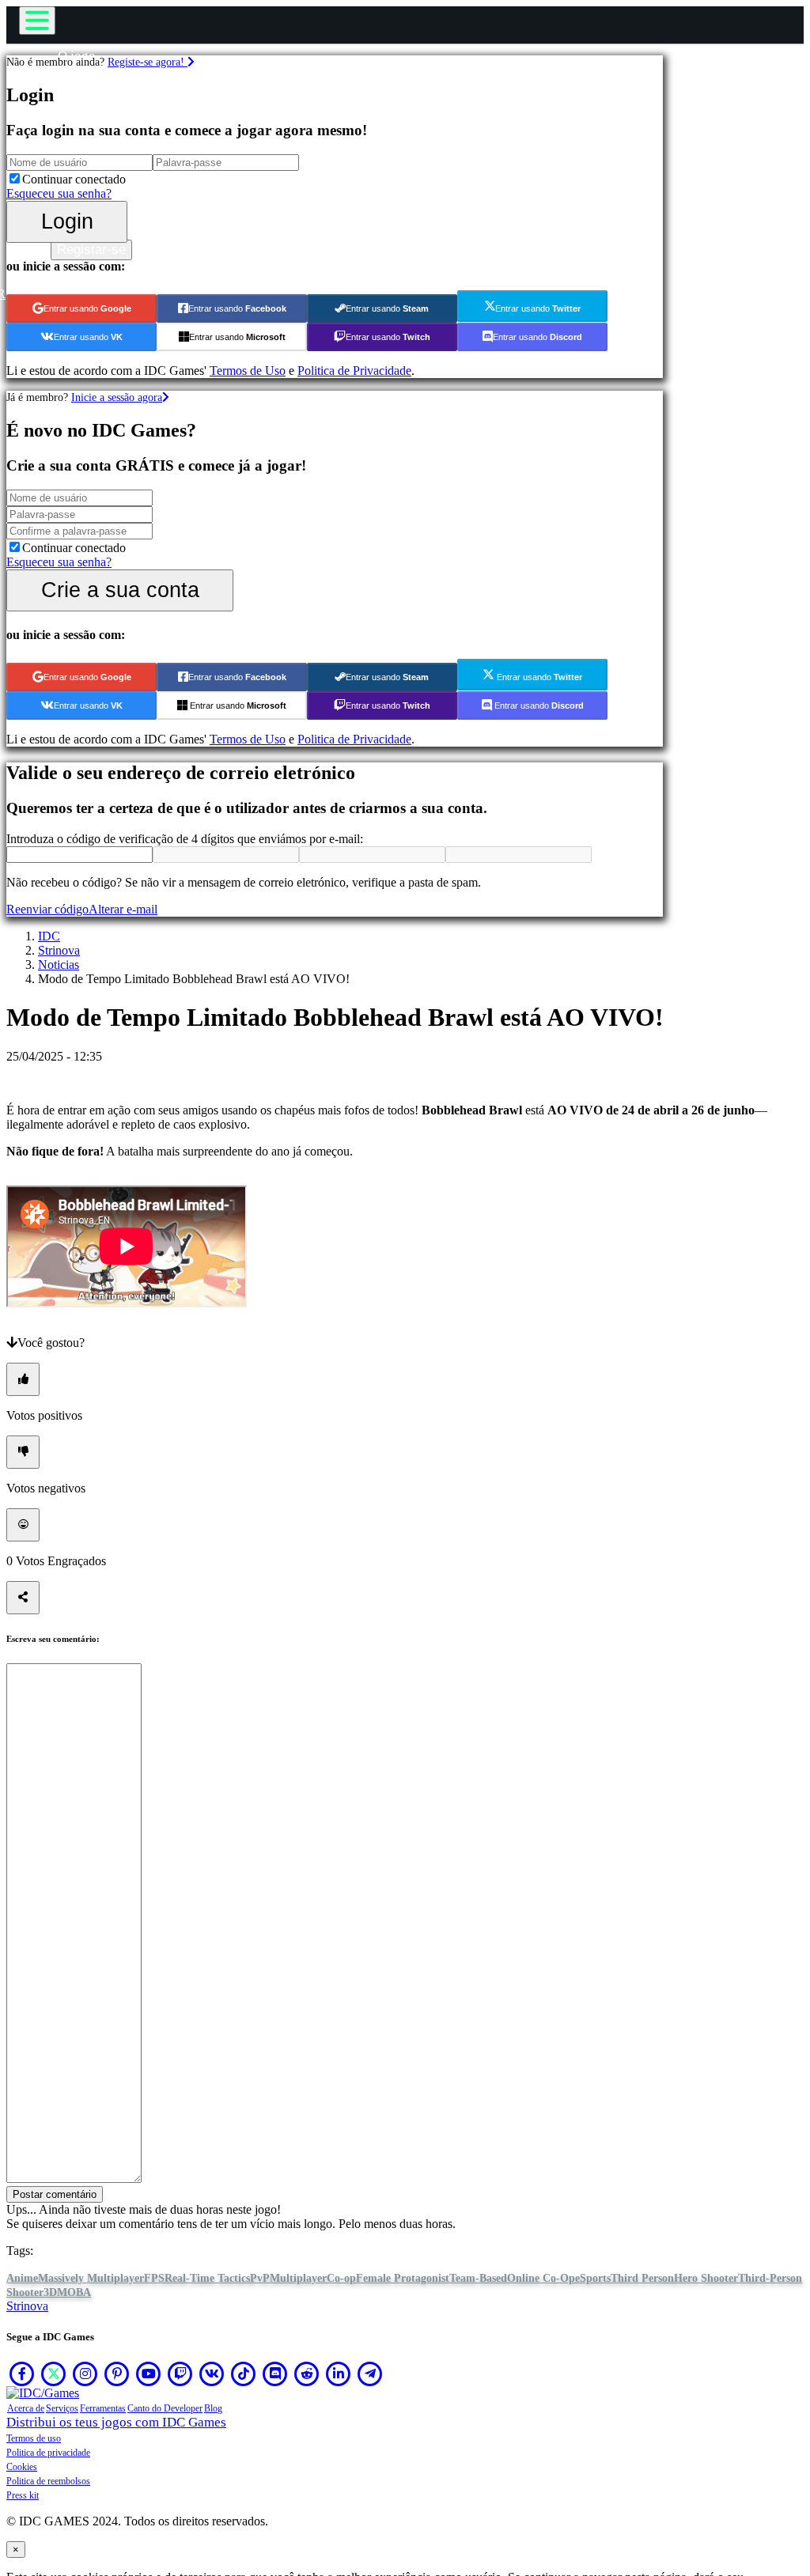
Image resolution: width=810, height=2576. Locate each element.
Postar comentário (55, 2194)
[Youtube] (149, 2374)
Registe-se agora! (148, 62)
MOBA (74, 2292)
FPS (154, 2278)
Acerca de (26, 2408)
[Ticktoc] (244, 2374)
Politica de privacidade (48, 2453)
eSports (593, 2278)
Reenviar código (47, 909)
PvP (260, 2278)
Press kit (23, 2495)
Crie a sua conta (120, 590)
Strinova (59, 950)
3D (50, 2292)
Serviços (62, 2408)
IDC (49, 936)
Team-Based (478, 2278)
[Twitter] (54, 2374)
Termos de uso (34, 2438)
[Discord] (275, 2374)
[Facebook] (22, 2374)
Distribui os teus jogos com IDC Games (116, 2422)
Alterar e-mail (123, 909)
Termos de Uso (248, 371)
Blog (213, 2408)
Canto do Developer (165, 2408)
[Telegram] (370, 2374)
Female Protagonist (403, 2278)
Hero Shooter (706, 2278)
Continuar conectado (74, 179)
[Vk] (212, 2374)
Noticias (59, 965)
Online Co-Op (541, 2278)
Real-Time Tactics (207, 2278)
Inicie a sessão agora (117, 397)
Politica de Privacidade (354, 371)
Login (67, 221)
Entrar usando (87, 308)
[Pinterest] (117, 2374)
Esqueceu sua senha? (59, 193)
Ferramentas (103, 2408)
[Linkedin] (339, 2374)
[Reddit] (307, 2374)
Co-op (341, 2278)
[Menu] (37, 21)
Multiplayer (298, 2278)
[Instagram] (85, 2374)
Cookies (22, 2467)
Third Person (642, 2278)
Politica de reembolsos (48, 2481)
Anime (22, 2278)
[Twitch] (180, 2374)
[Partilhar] (23, 1598)
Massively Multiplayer (91, 2278)
